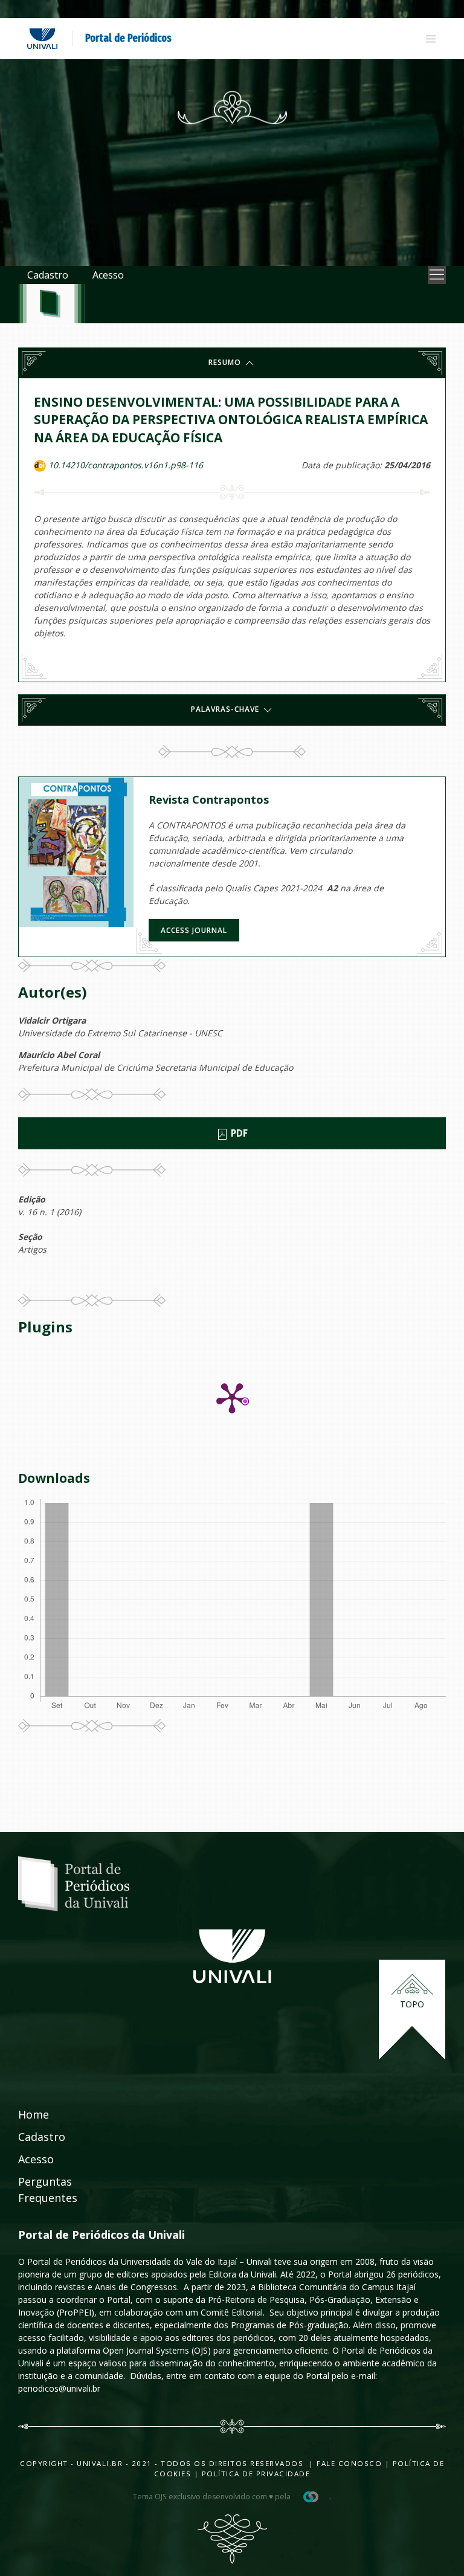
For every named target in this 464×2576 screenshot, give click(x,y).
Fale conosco (348, 2463)
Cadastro (48, 275)
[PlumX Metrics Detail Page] (232, 1397)
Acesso (108, 275)
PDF (238, 1133)
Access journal (194, 930)
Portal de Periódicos (128, 38)
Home (34, 2114)
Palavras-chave (226, 709)
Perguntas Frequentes (48, 2190)
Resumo (226, 362)
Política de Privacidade (256, 2474)
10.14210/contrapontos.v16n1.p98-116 (126, 465)
